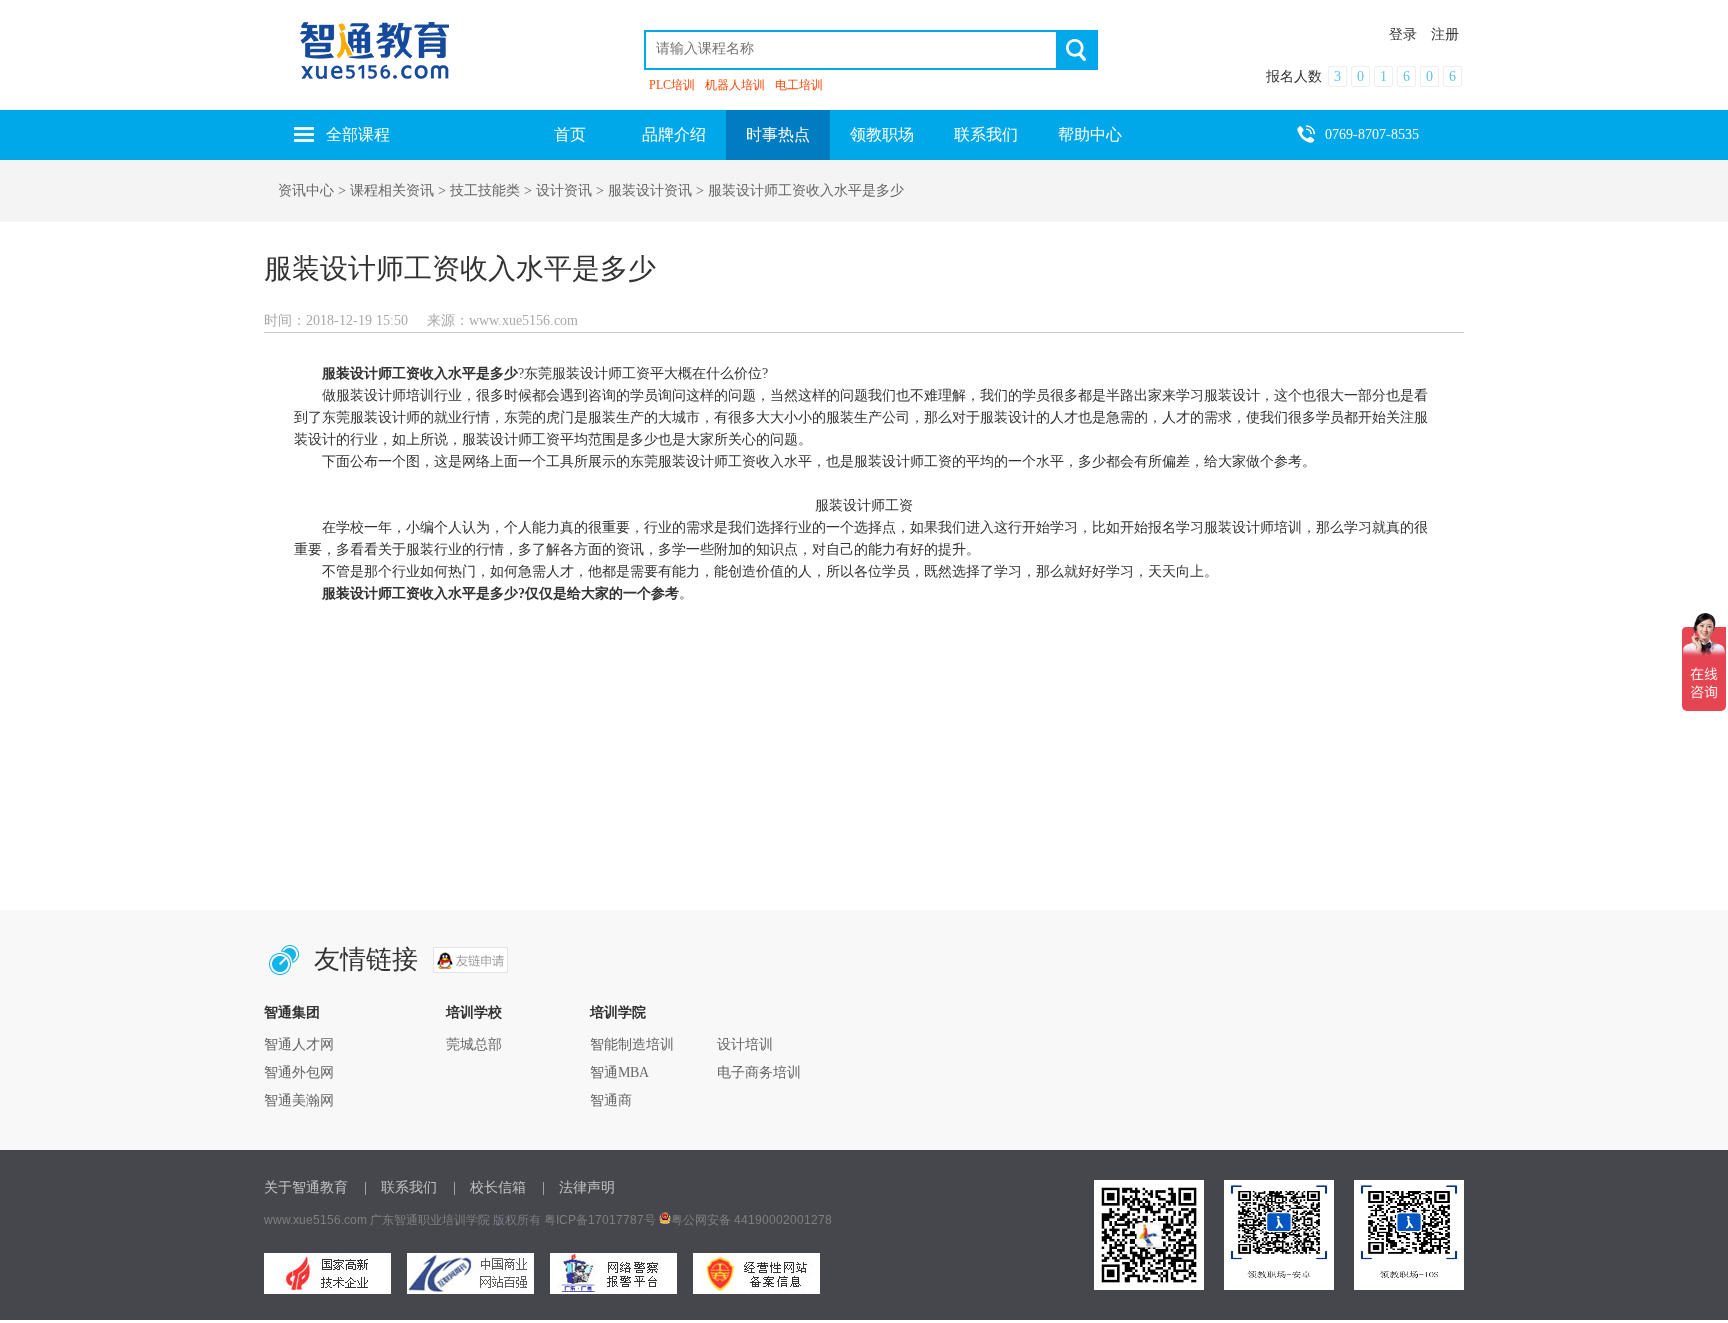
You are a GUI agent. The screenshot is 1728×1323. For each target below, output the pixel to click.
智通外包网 (299, 1072)
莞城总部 (474, 1044)
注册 (1445, 34)
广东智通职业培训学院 (430, 1220)
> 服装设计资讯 (642, 190)
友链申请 (470, 960)
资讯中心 (306, 190)
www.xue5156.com (315, 1220)
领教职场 (882, 134)
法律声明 (587, 1187)
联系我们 (986, 134)
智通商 (611, 1100)
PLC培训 (672, 85)
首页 (570, 134)
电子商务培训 (759, 1072)
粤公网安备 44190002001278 (751, 1220)
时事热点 (778, 134)
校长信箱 (498, 1187)
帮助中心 (1090, 134)
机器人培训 (735, 85)
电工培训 (799, 85)
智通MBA (619, 1072)
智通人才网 (299, 1044)
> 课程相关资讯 (386, 190)
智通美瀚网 (299, 1100)
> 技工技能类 (477, 190)
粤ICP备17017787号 (600, 1220)
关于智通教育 (306, 1187)
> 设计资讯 (556, 190)
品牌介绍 (674, 134)
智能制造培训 (632, 1044)
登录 (1403, 34)
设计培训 (745, 1044)
